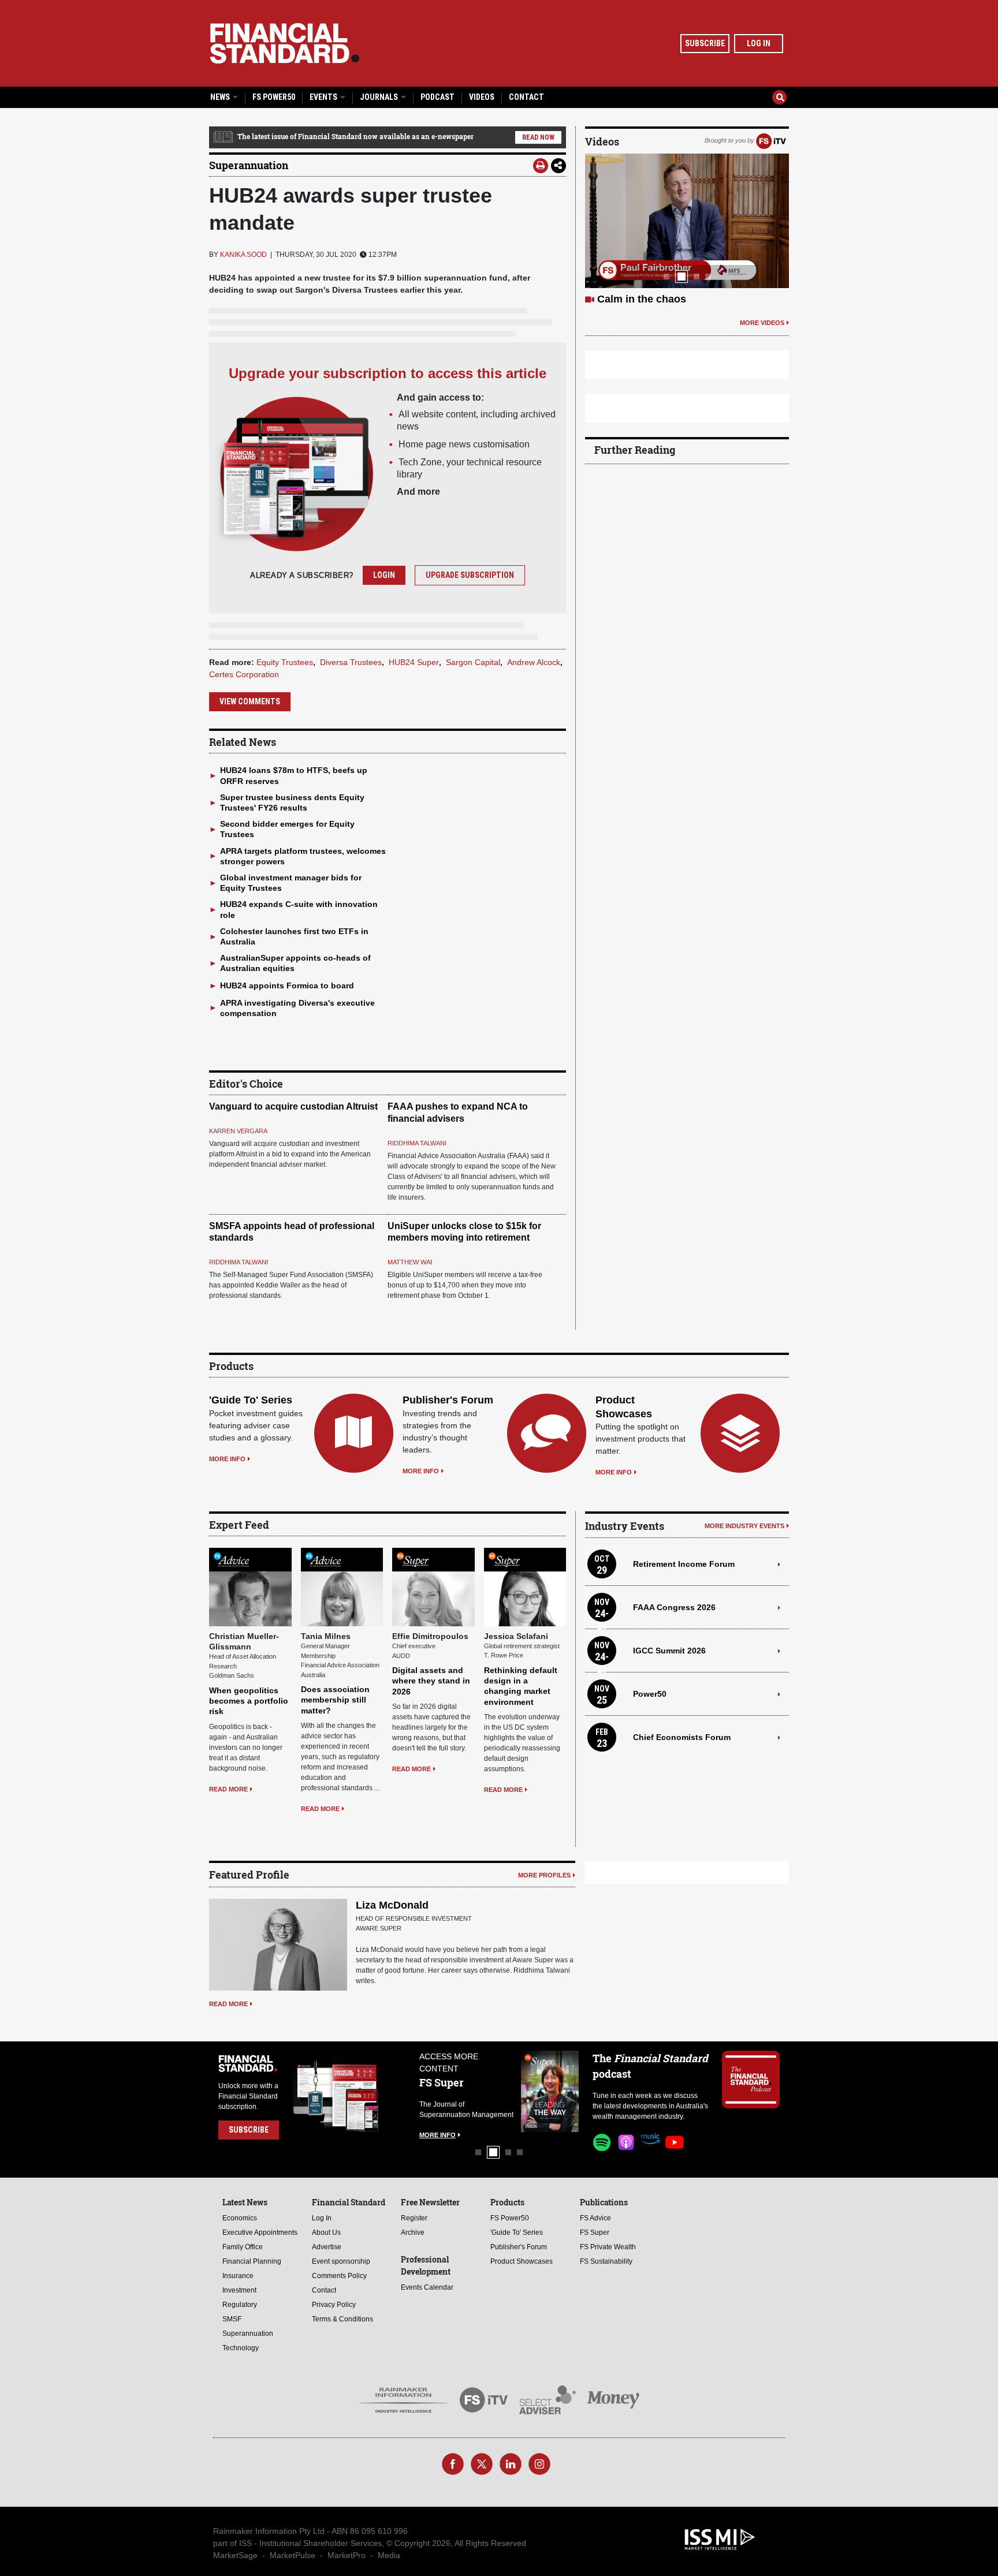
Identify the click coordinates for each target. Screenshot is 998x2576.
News (221, 97)
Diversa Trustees (351, 662)
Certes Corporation (244, 674)
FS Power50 (274, 97)
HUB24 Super (414, 662)
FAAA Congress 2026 (674, 1607)
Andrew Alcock (534, 662)
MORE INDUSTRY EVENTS (744, 1526)
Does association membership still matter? (335, 1700)
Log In (759, 43)
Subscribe (705, 43)
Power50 (650, 1694)
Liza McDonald (392, 1905)
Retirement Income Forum (684, 1564)
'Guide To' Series (251, 1400)
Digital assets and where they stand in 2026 (431, 1681)
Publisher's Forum (448, 1400)
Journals (380, 97)
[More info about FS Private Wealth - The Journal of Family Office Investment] (550, 2091)
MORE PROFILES (544, 1875)
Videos (482, 97)
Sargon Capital (473, 662)
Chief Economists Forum (682, 1737)
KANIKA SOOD (243, 255)
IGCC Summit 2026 (669, 1651)
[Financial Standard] (285, 43)
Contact (526, 97)
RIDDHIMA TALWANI (417, 1143)
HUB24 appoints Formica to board (287, 985)
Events (324, 97)
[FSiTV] (771, 140)
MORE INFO (227, 1459)
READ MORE (228, 1789)
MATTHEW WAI (410, 1262)
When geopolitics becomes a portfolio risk (249, 1701)
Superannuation (249, 165)
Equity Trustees (285, 662)
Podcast (437, 97)
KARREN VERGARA (238, 1131)
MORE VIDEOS (762, 337)
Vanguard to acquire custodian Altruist (293, 1106)
